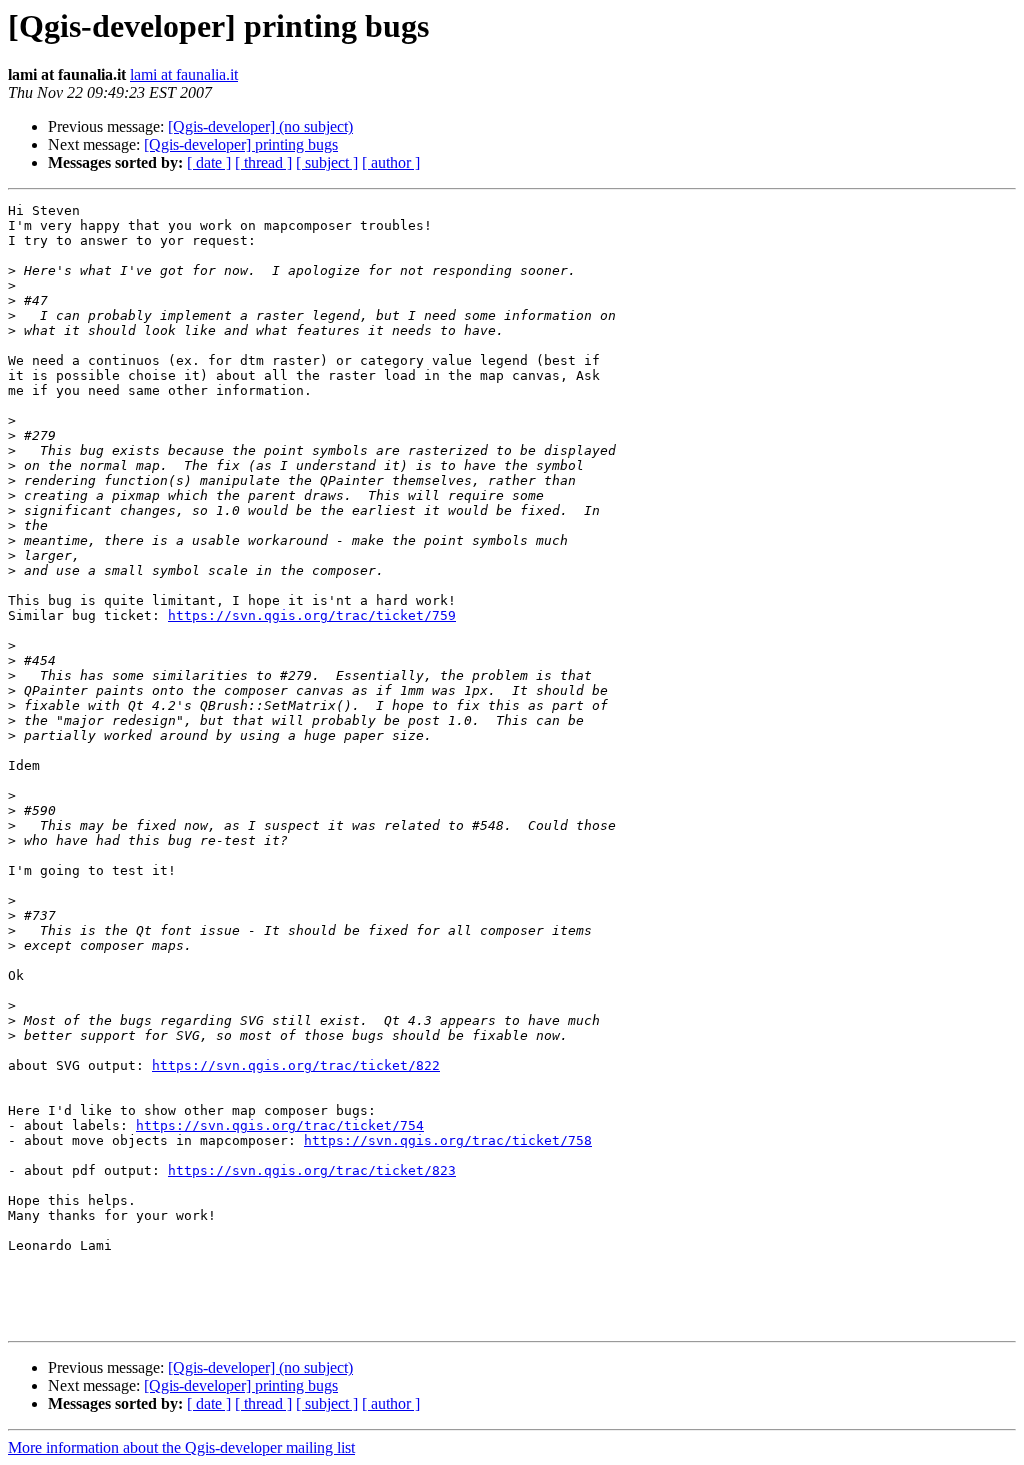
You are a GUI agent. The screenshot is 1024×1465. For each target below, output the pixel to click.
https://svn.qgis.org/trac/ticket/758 (448, 1140)
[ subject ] (327, 162)
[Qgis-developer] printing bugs (241, 144)
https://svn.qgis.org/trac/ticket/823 (312, 1170)
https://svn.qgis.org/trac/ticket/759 (312, 615)
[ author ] (391, 162)
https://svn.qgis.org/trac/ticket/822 (296, 1065)
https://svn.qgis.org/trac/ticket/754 (280, 1125)
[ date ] (209, 162)
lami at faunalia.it (184, 74)
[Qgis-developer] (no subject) (260, 126)
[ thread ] (263, 162)
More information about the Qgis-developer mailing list (181, 1447)
